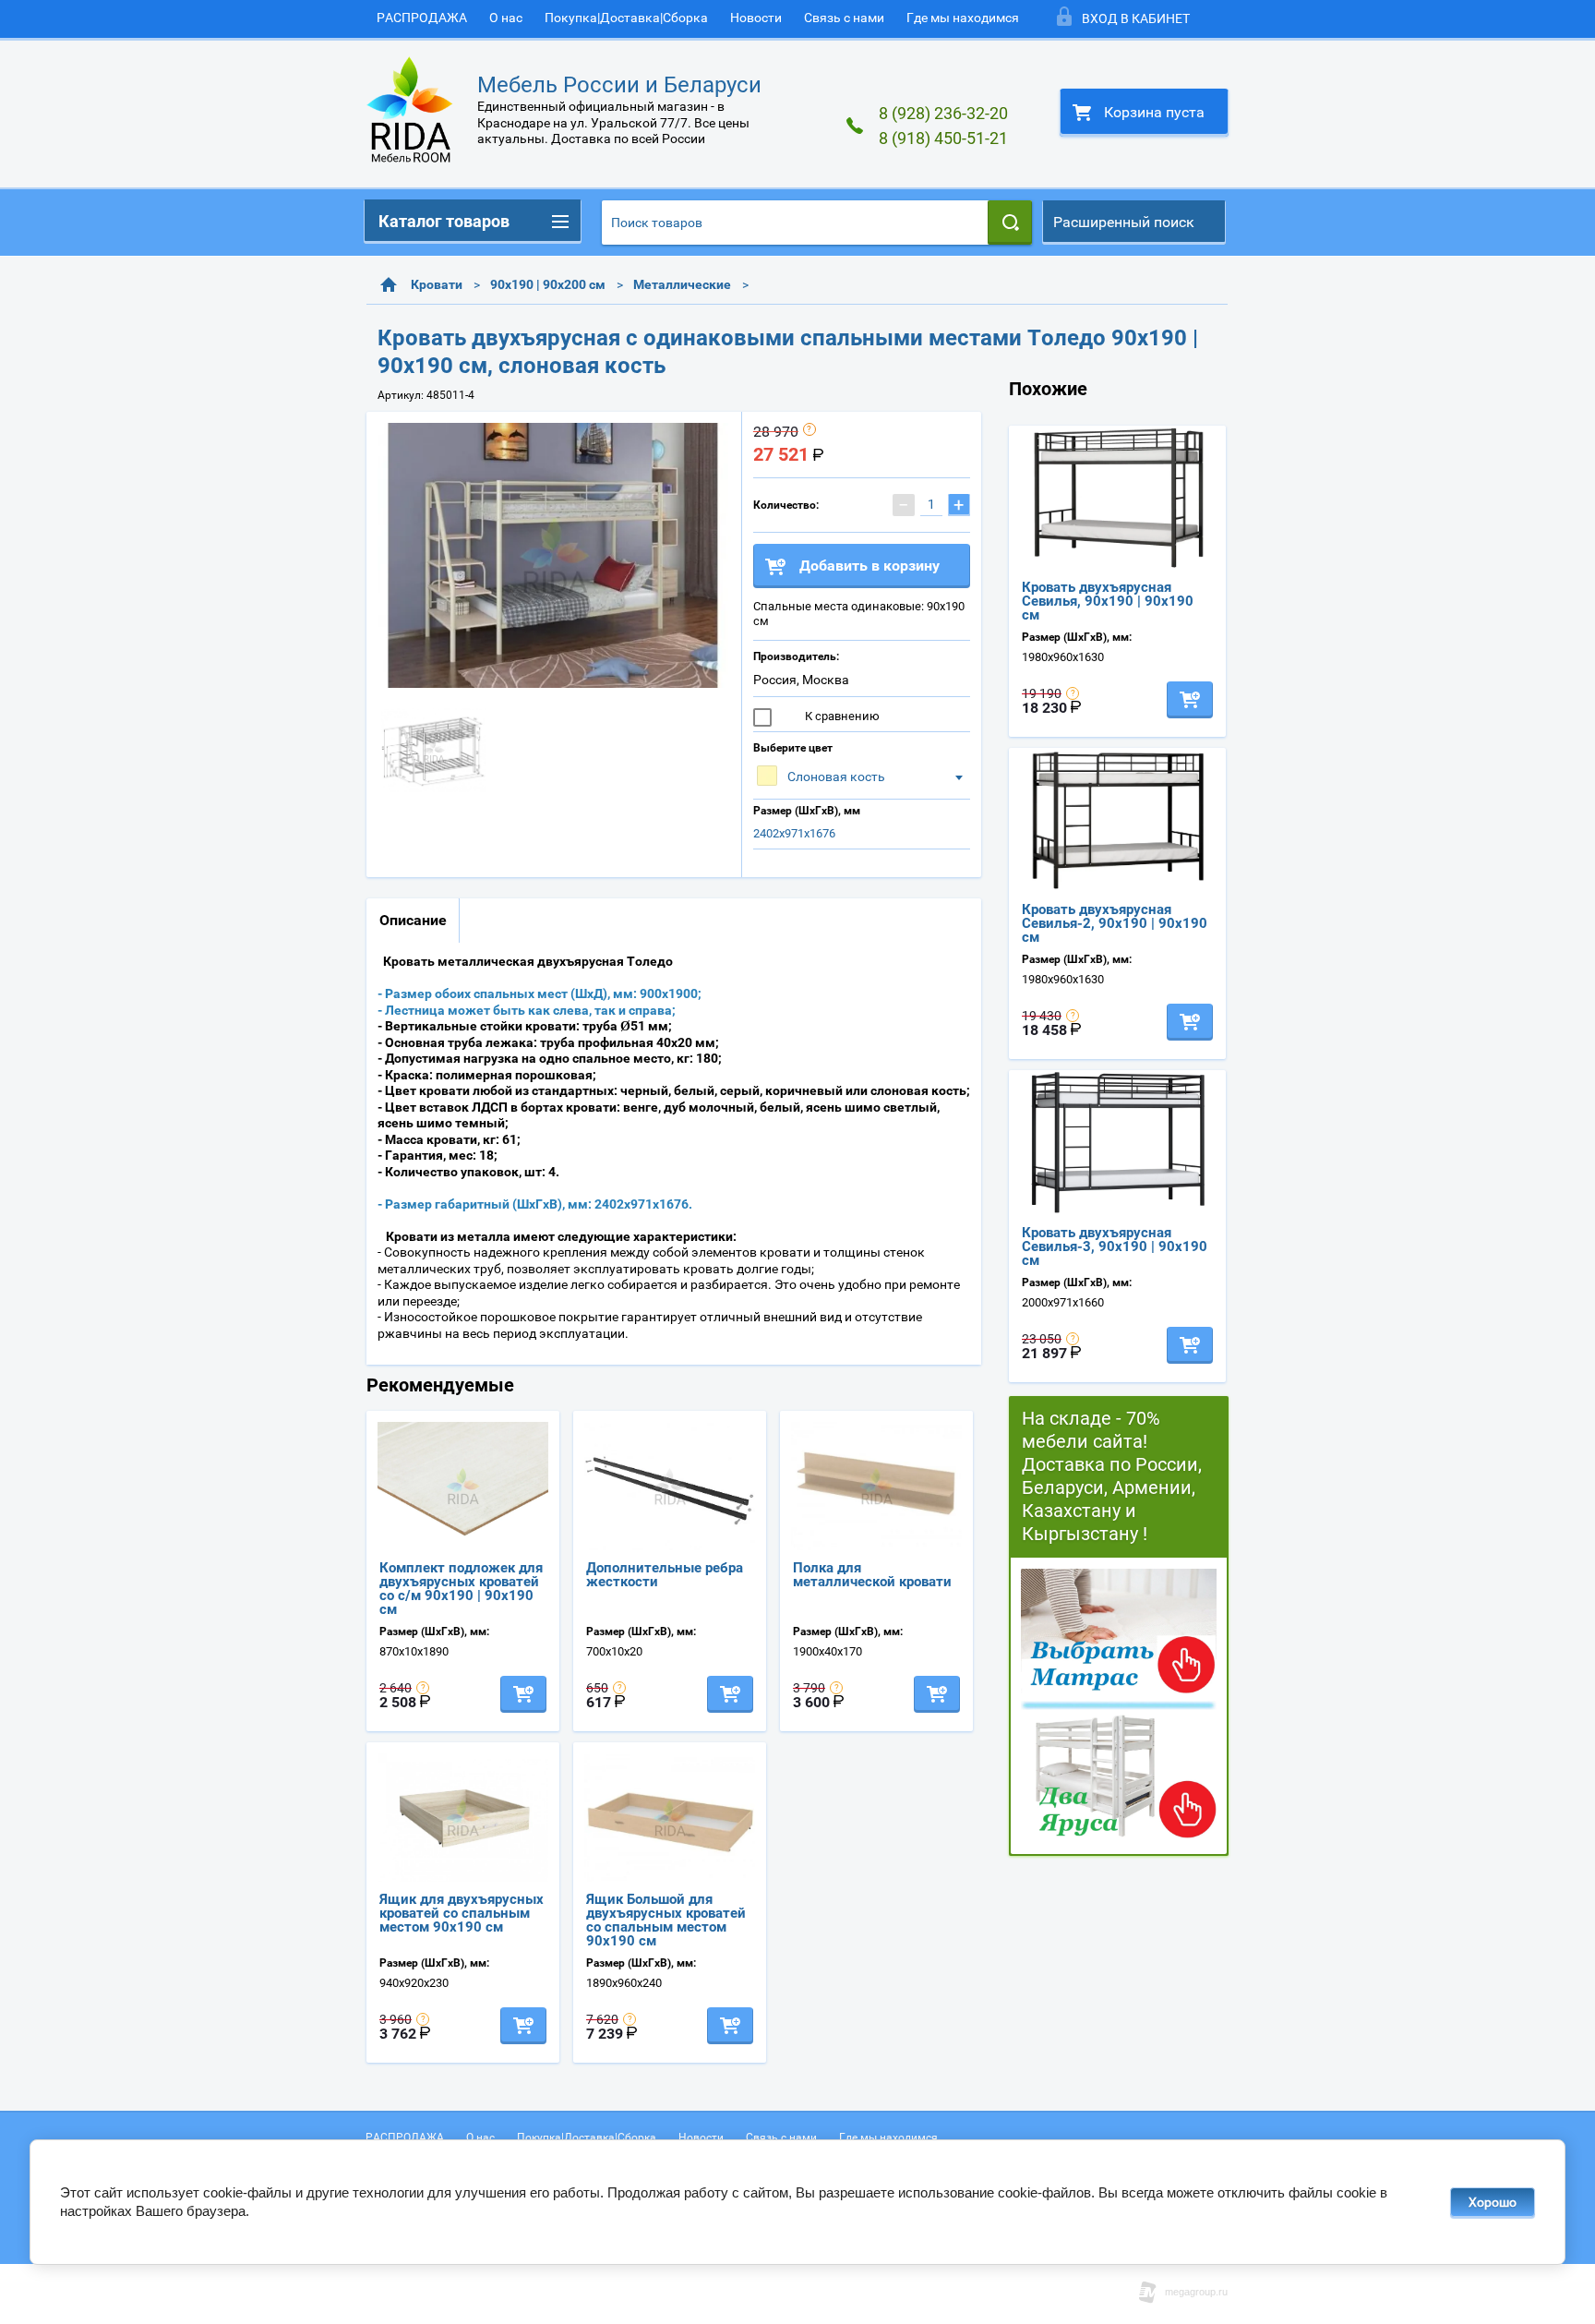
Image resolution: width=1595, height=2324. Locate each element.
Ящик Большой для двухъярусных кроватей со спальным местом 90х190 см (666, 1920)
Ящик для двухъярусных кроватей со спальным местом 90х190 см (462, 1913)
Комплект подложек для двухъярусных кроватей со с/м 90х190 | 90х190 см (461, 1589)
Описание (413, 920)
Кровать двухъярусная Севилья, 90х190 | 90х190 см (1108, 601)
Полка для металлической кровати (872, 1575)
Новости (756, 18)
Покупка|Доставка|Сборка (626, 18)
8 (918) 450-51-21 (943, 138)
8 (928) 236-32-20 (943, 113)
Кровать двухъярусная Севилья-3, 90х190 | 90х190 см (1115, 1246)
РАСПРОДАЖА (422, 18)
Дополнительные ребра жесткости (665, 1575)
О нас (506, 18)
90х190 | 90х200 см (548, 284)
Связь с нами (844, 18)
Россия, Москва (801, 680)
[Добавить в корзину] (523, 1694)
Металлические (682, 284)
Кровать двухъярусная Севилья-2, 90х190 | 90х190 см (1115, 923)
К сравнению (841, 716)
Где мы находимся (963, 18)
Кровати (437, 284)
